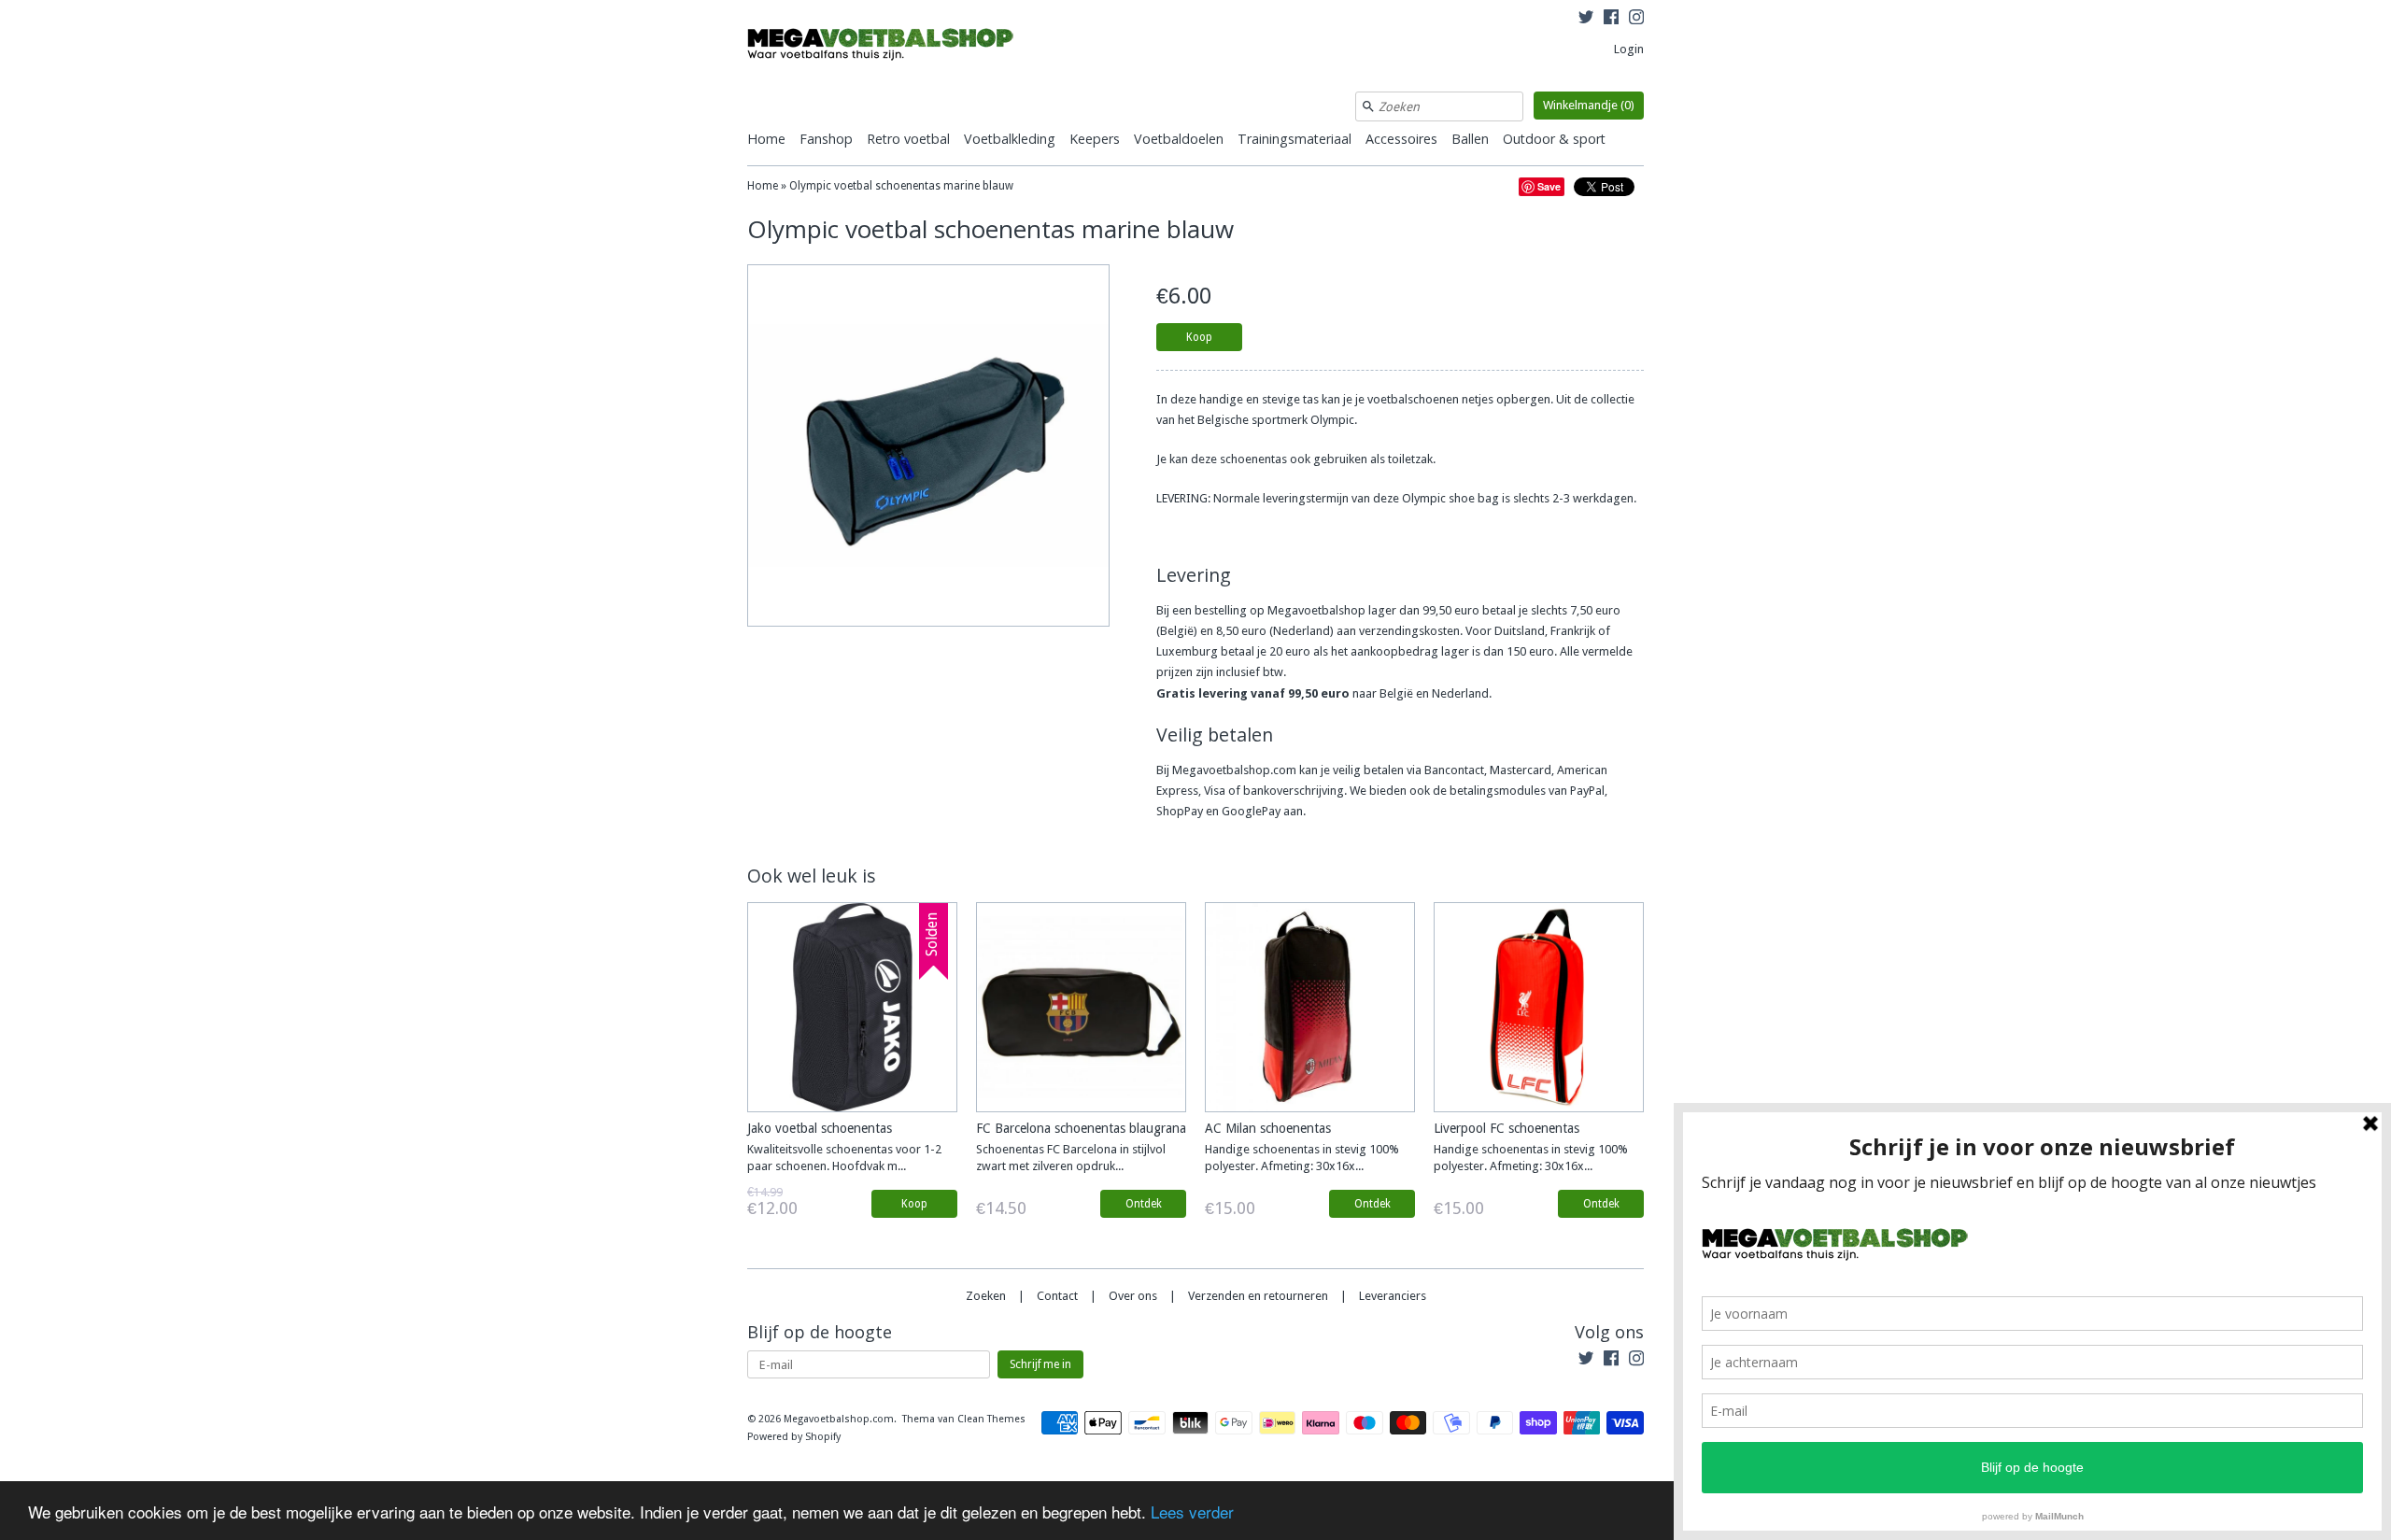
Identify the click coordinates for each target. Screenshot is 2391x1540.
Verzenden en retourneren (1258, 1296)
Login (1629, 49)
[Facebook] (1611, 20)
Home (766, 139)
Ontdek (1144, 1204)
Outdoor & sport (1554, 139)
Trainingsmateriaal (1295, 139)
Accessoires (1401, 139)
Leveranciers (1393, 1296)
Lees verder (1192, 1512)
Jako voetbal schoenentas (820, 1128)
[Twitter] (1586, 20)
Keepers (1095, 139)
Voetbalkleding (1010, 139)
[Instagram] (1636, 20)
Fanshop (826, 139)
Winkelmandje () (1589, 105)
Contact (1057, 1296)
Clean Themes (991, 1419)
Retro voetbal (908, 139)
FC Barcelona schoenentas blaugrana (1081, 1128)
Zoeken (986, 1296)
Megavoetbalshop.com (839, 1419)
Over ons (1133, 1296)
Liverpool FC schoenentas (1507, 1128)
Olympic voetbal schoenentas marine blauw (901, 186)
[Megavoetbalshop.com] (887, 47)
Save (1549, 186)
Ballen (1470, 139)
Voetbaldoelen (1179, 139)
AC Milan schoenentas (1268, 1128)
